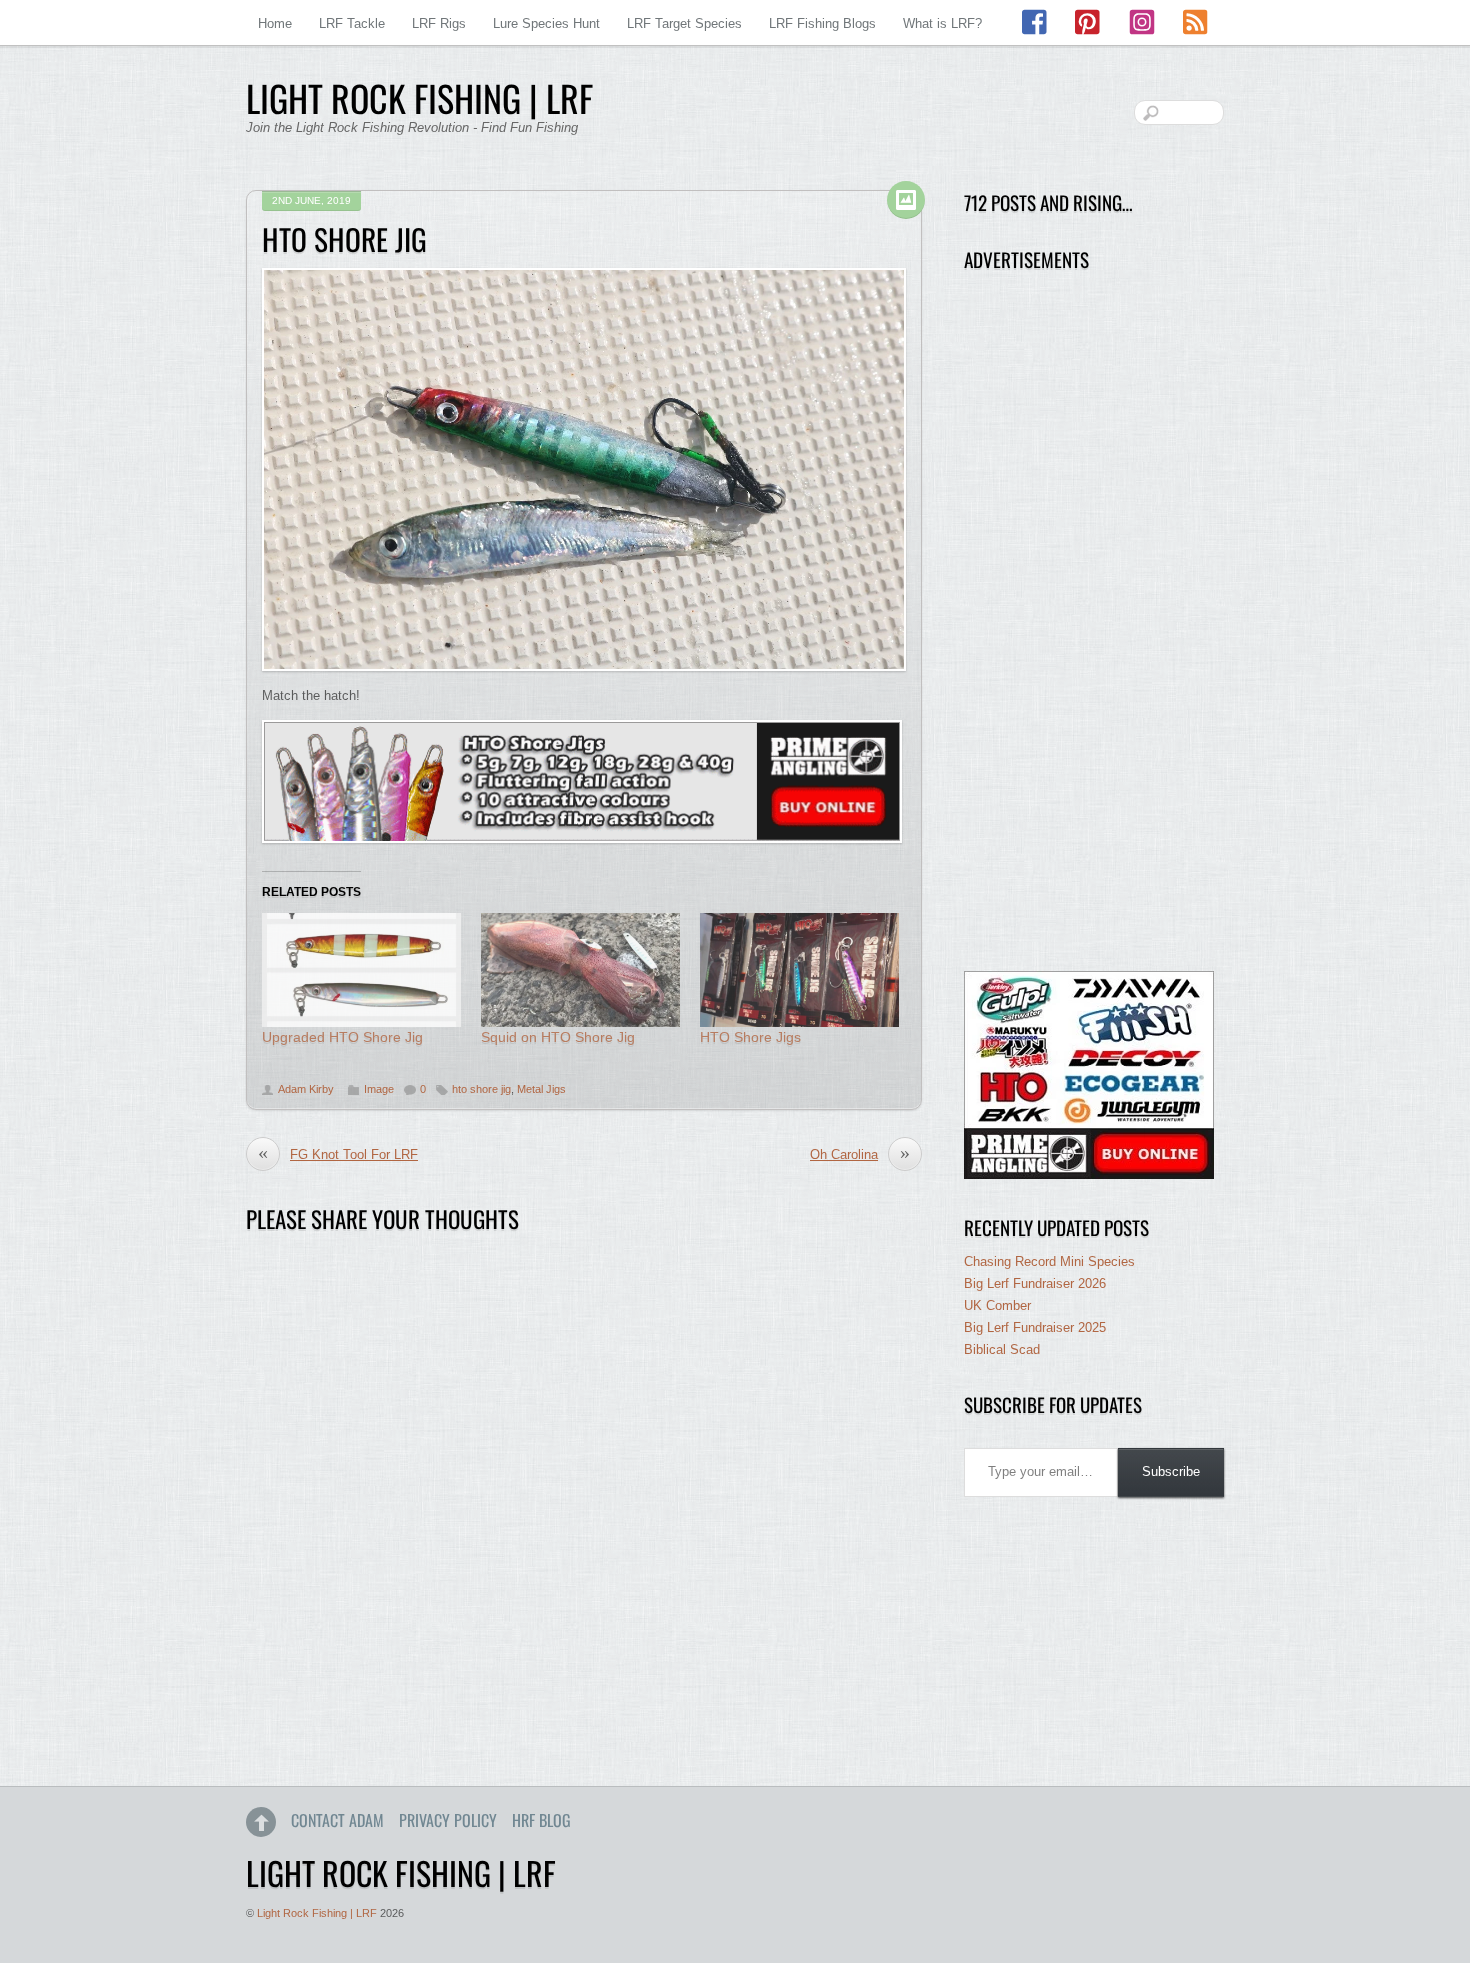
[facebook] (1036, 22)
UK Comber (997, 1305)
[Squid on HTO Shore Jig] (580, 970)
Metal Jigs (541, 1089)
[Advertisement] (1089, 622)
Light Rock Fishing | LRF (317, 1913)
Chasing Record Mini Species (1049, 1261)
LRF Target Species (684, 23)
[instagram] (1142, 22)
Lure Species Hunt (546, 23)
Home (275, 23)
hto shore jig (481, 1089)
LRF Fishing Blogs (822, 23)
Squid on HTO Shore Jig (558, 1037)
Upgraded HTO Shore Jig (342, 1037)
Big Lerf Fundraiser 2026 (1035, 1283)
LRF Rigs (439, 23)
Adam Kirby (306, 1089)
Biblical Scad (1002, 1349)
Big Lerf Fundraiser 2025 (1035, 1327)
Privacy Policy (448, 1820)
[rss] (1195, 22)
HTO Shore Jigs (750, 1037)
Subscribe (1171, 1471)
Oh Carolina (860, 1154)
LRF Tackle (352, 23)
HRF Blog (541, 1820)
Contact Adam (337, 1820)
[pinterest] (1089, 22)
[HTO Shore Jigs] (799, 970)
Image (379, 1089)
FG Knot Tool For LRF (338, 1154)
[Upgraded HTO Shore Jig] (361, 970)
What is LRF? (942, 23)
